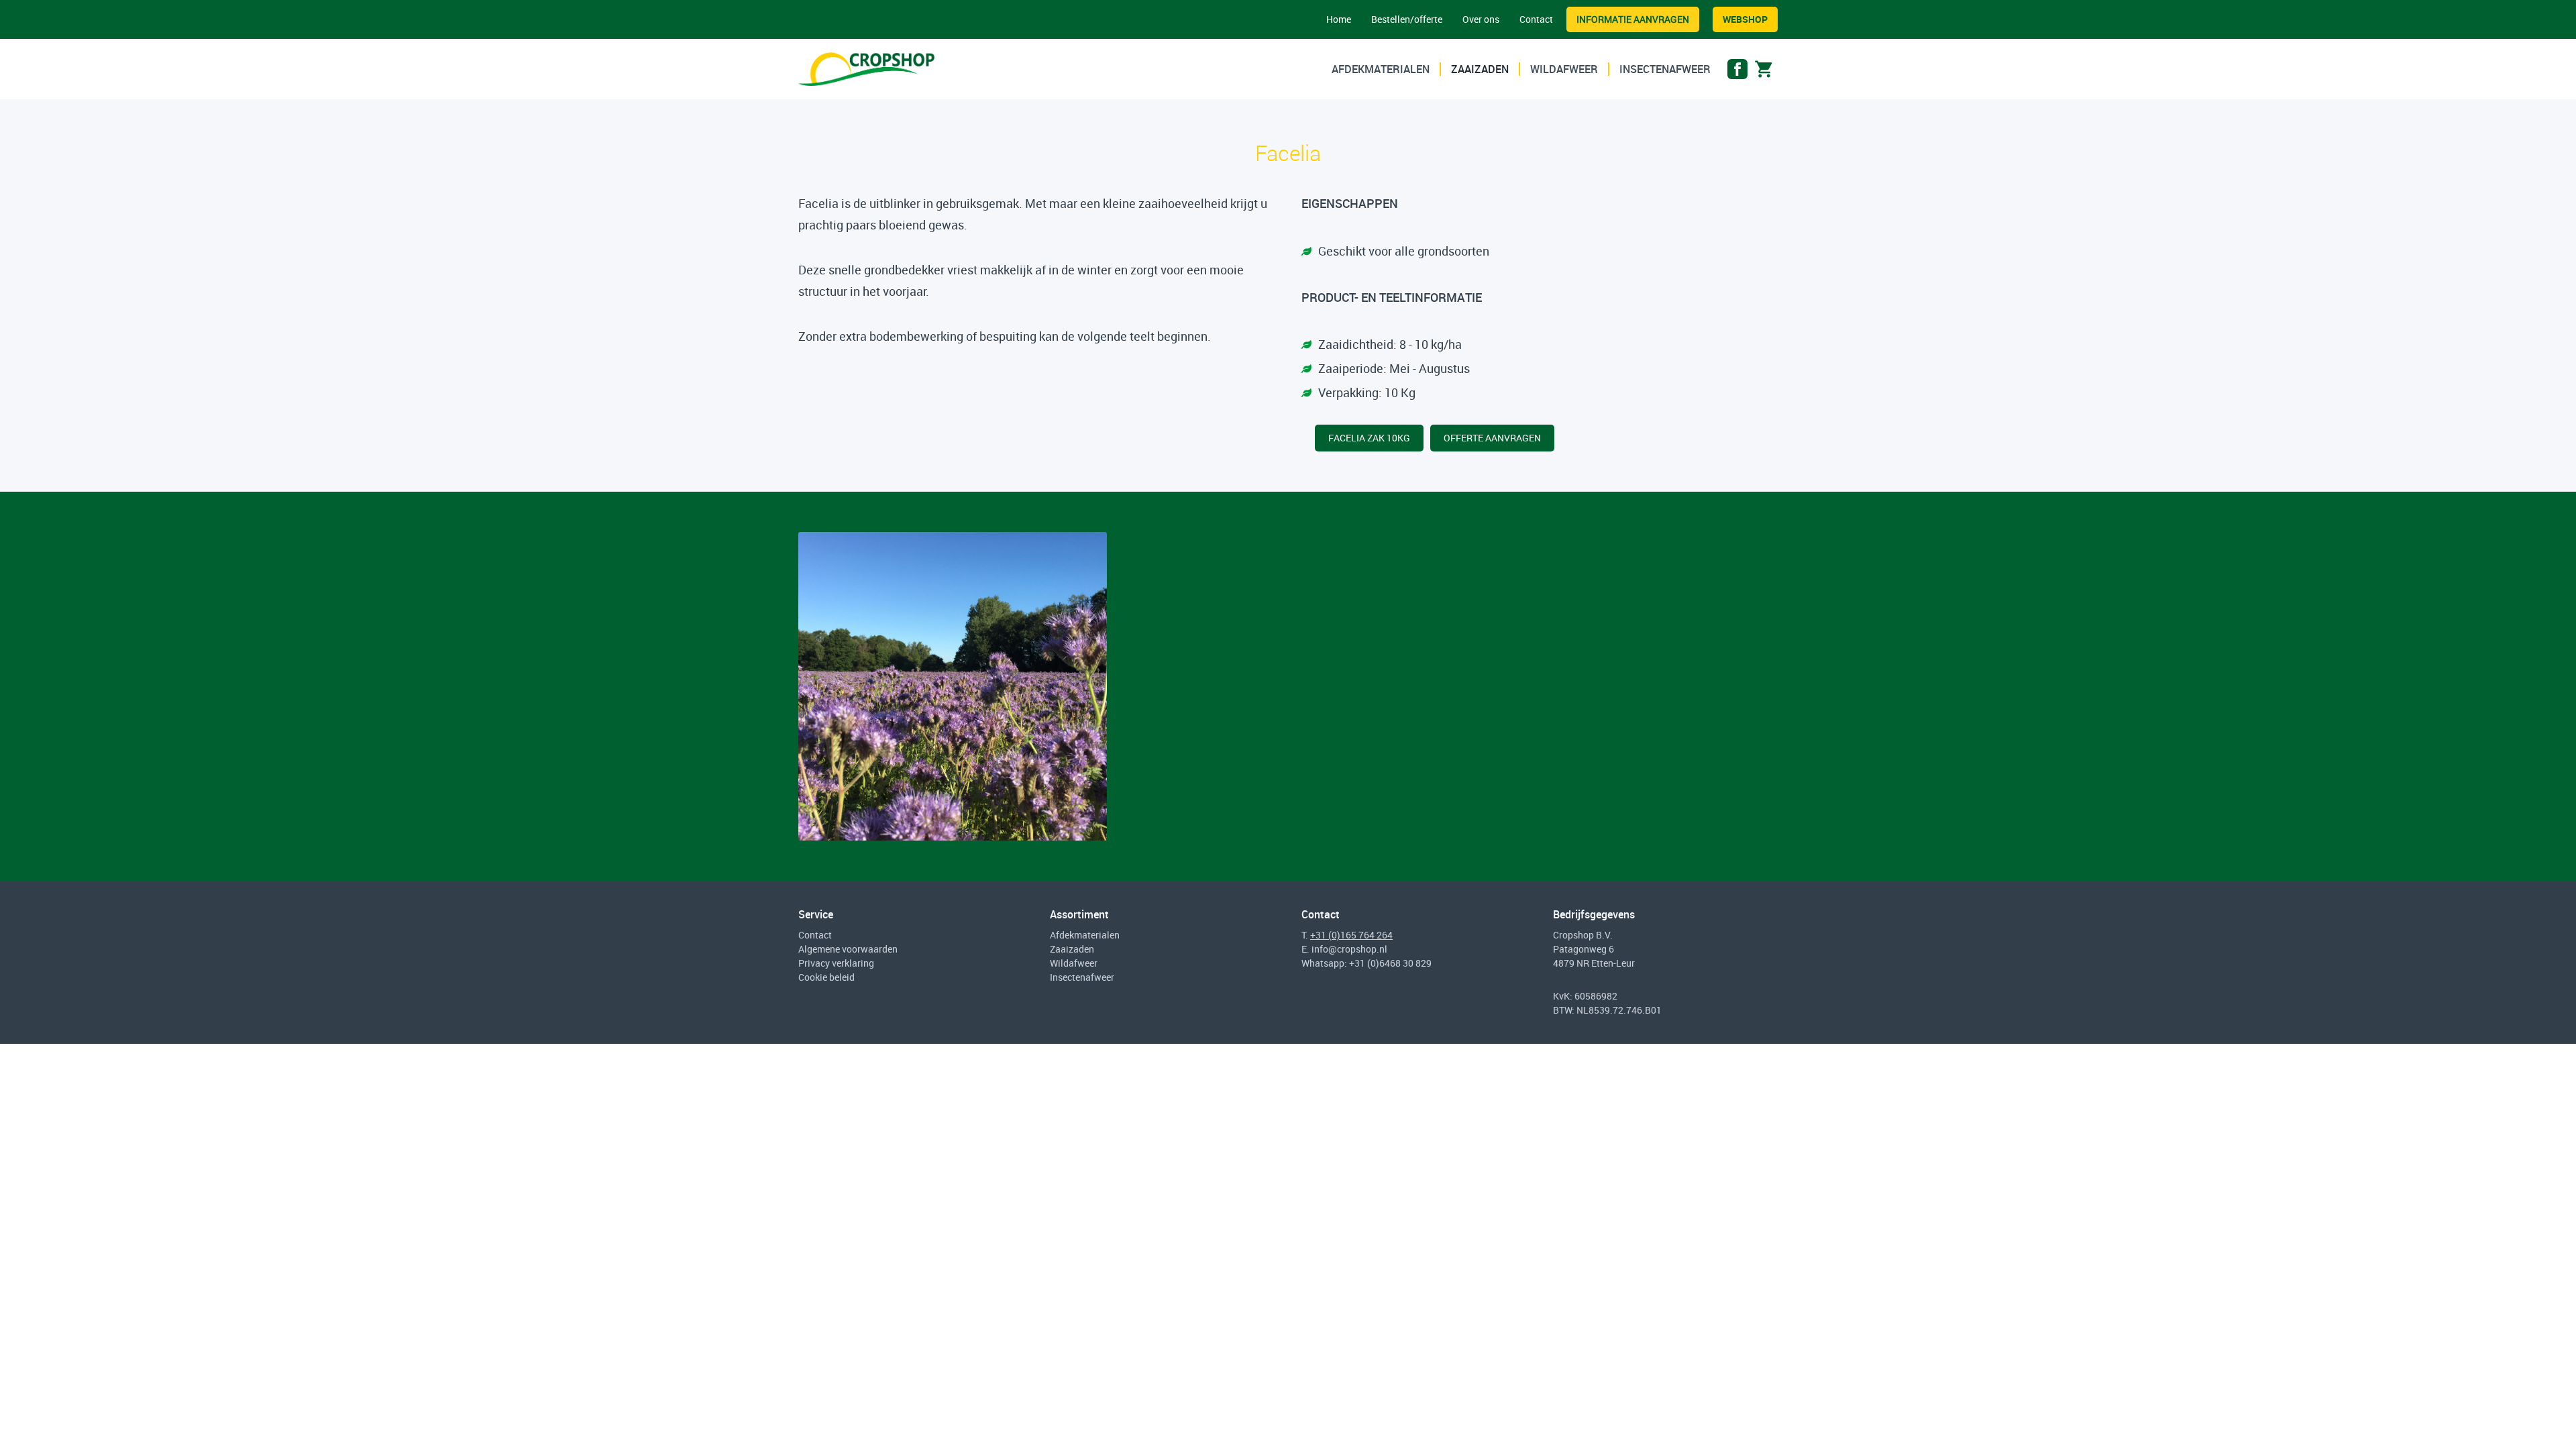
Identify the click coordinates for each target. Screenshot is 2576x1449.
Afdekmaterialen (1381, 69)
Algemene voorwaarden (848, 949)
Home (1339, 19)
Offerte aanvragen (1492, 438)
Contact (1536, 19)
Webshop (1745, 19)
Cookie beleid (826, 977)
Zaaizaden (1480, 69)
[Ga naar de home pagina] (866, 69)
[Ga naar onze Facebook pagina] (1737, 72)
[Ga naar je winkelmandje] (1764, 72)
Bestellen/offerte (1407, 19)
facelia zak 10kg (1369, 438)
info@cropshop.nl (1349, 949)
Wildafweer (1564, 69)
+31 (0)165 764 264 (1351, 935)
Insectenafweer (1665, 69)
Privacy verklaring (836, 963)
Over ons (1481, 19)
